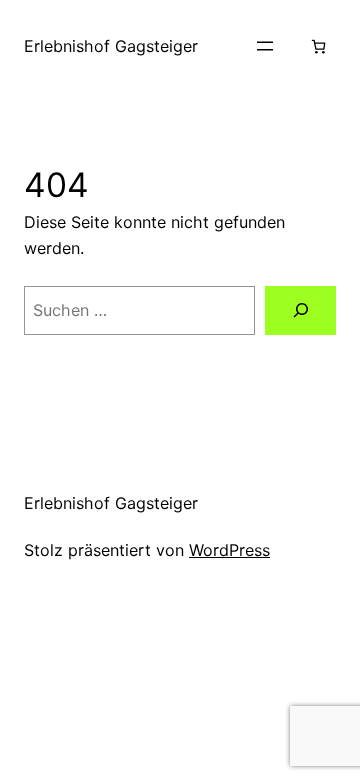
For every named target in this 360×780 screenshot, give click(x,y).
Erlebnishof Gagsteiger (111, 46)
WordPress (229, 550)
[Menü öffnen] (265, 46)
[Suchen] (300, 310)
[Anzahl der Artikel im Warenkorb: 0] (318, 46)
